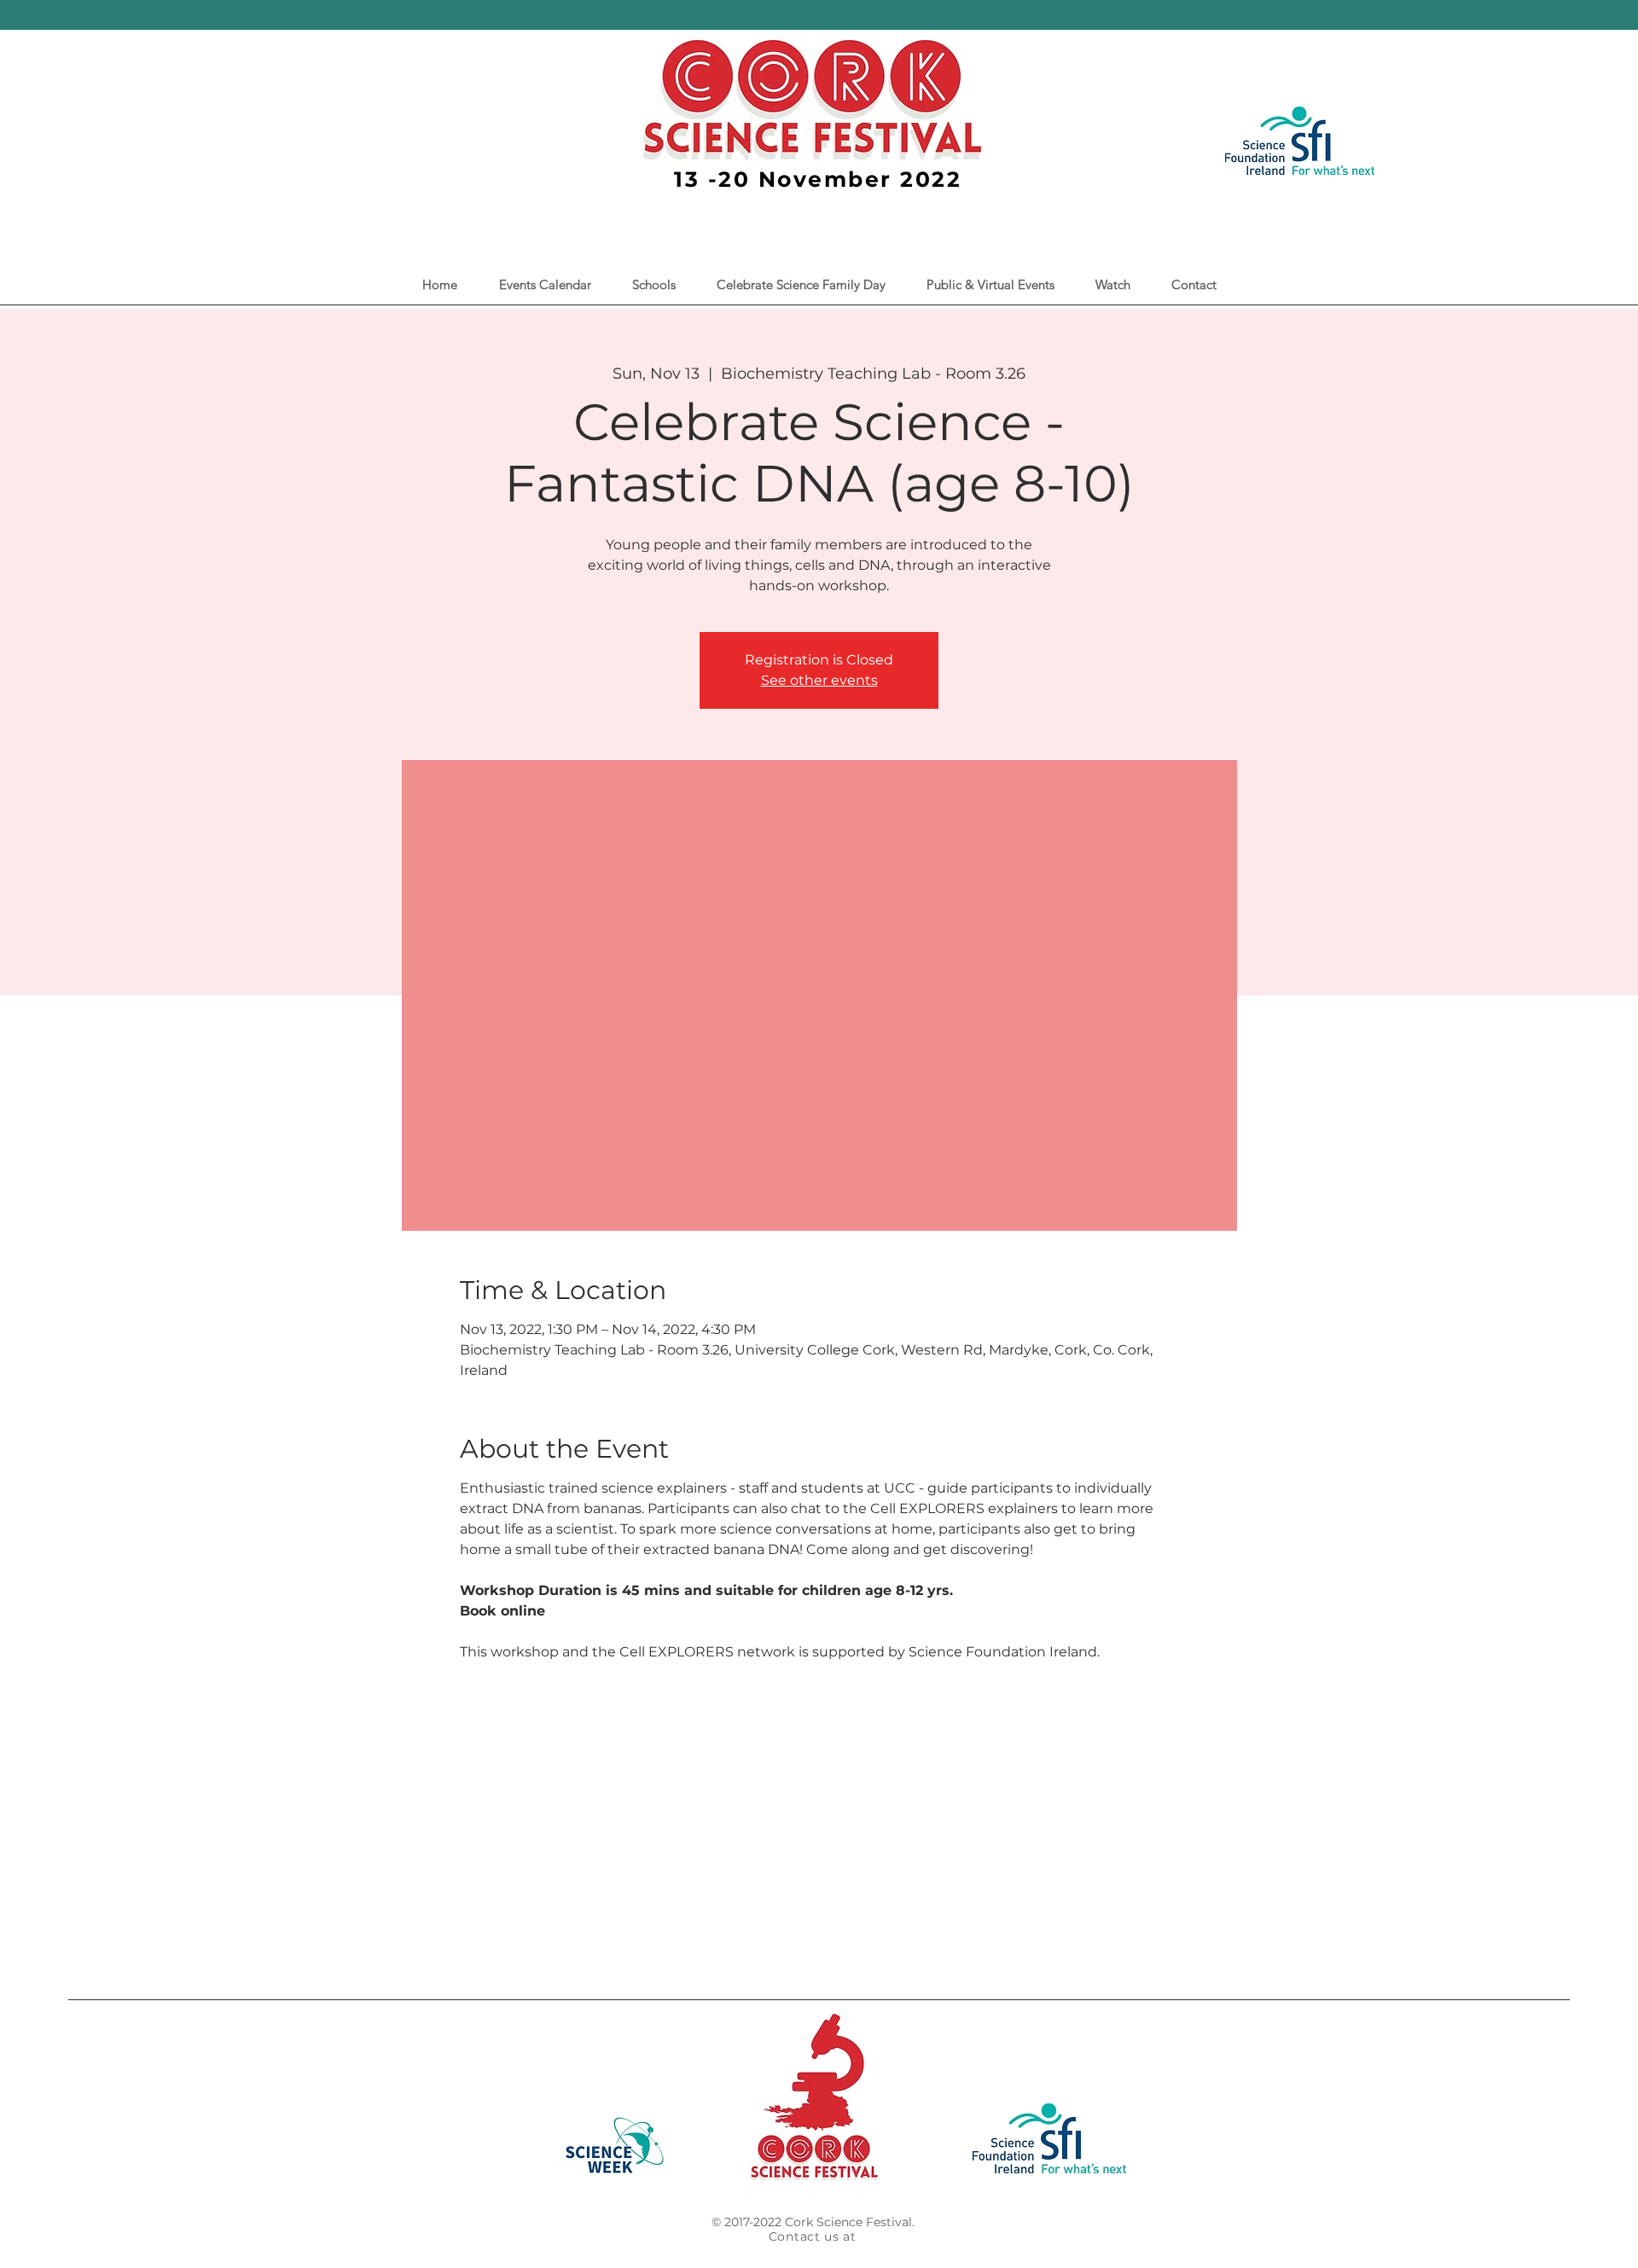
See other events (819, 680)
